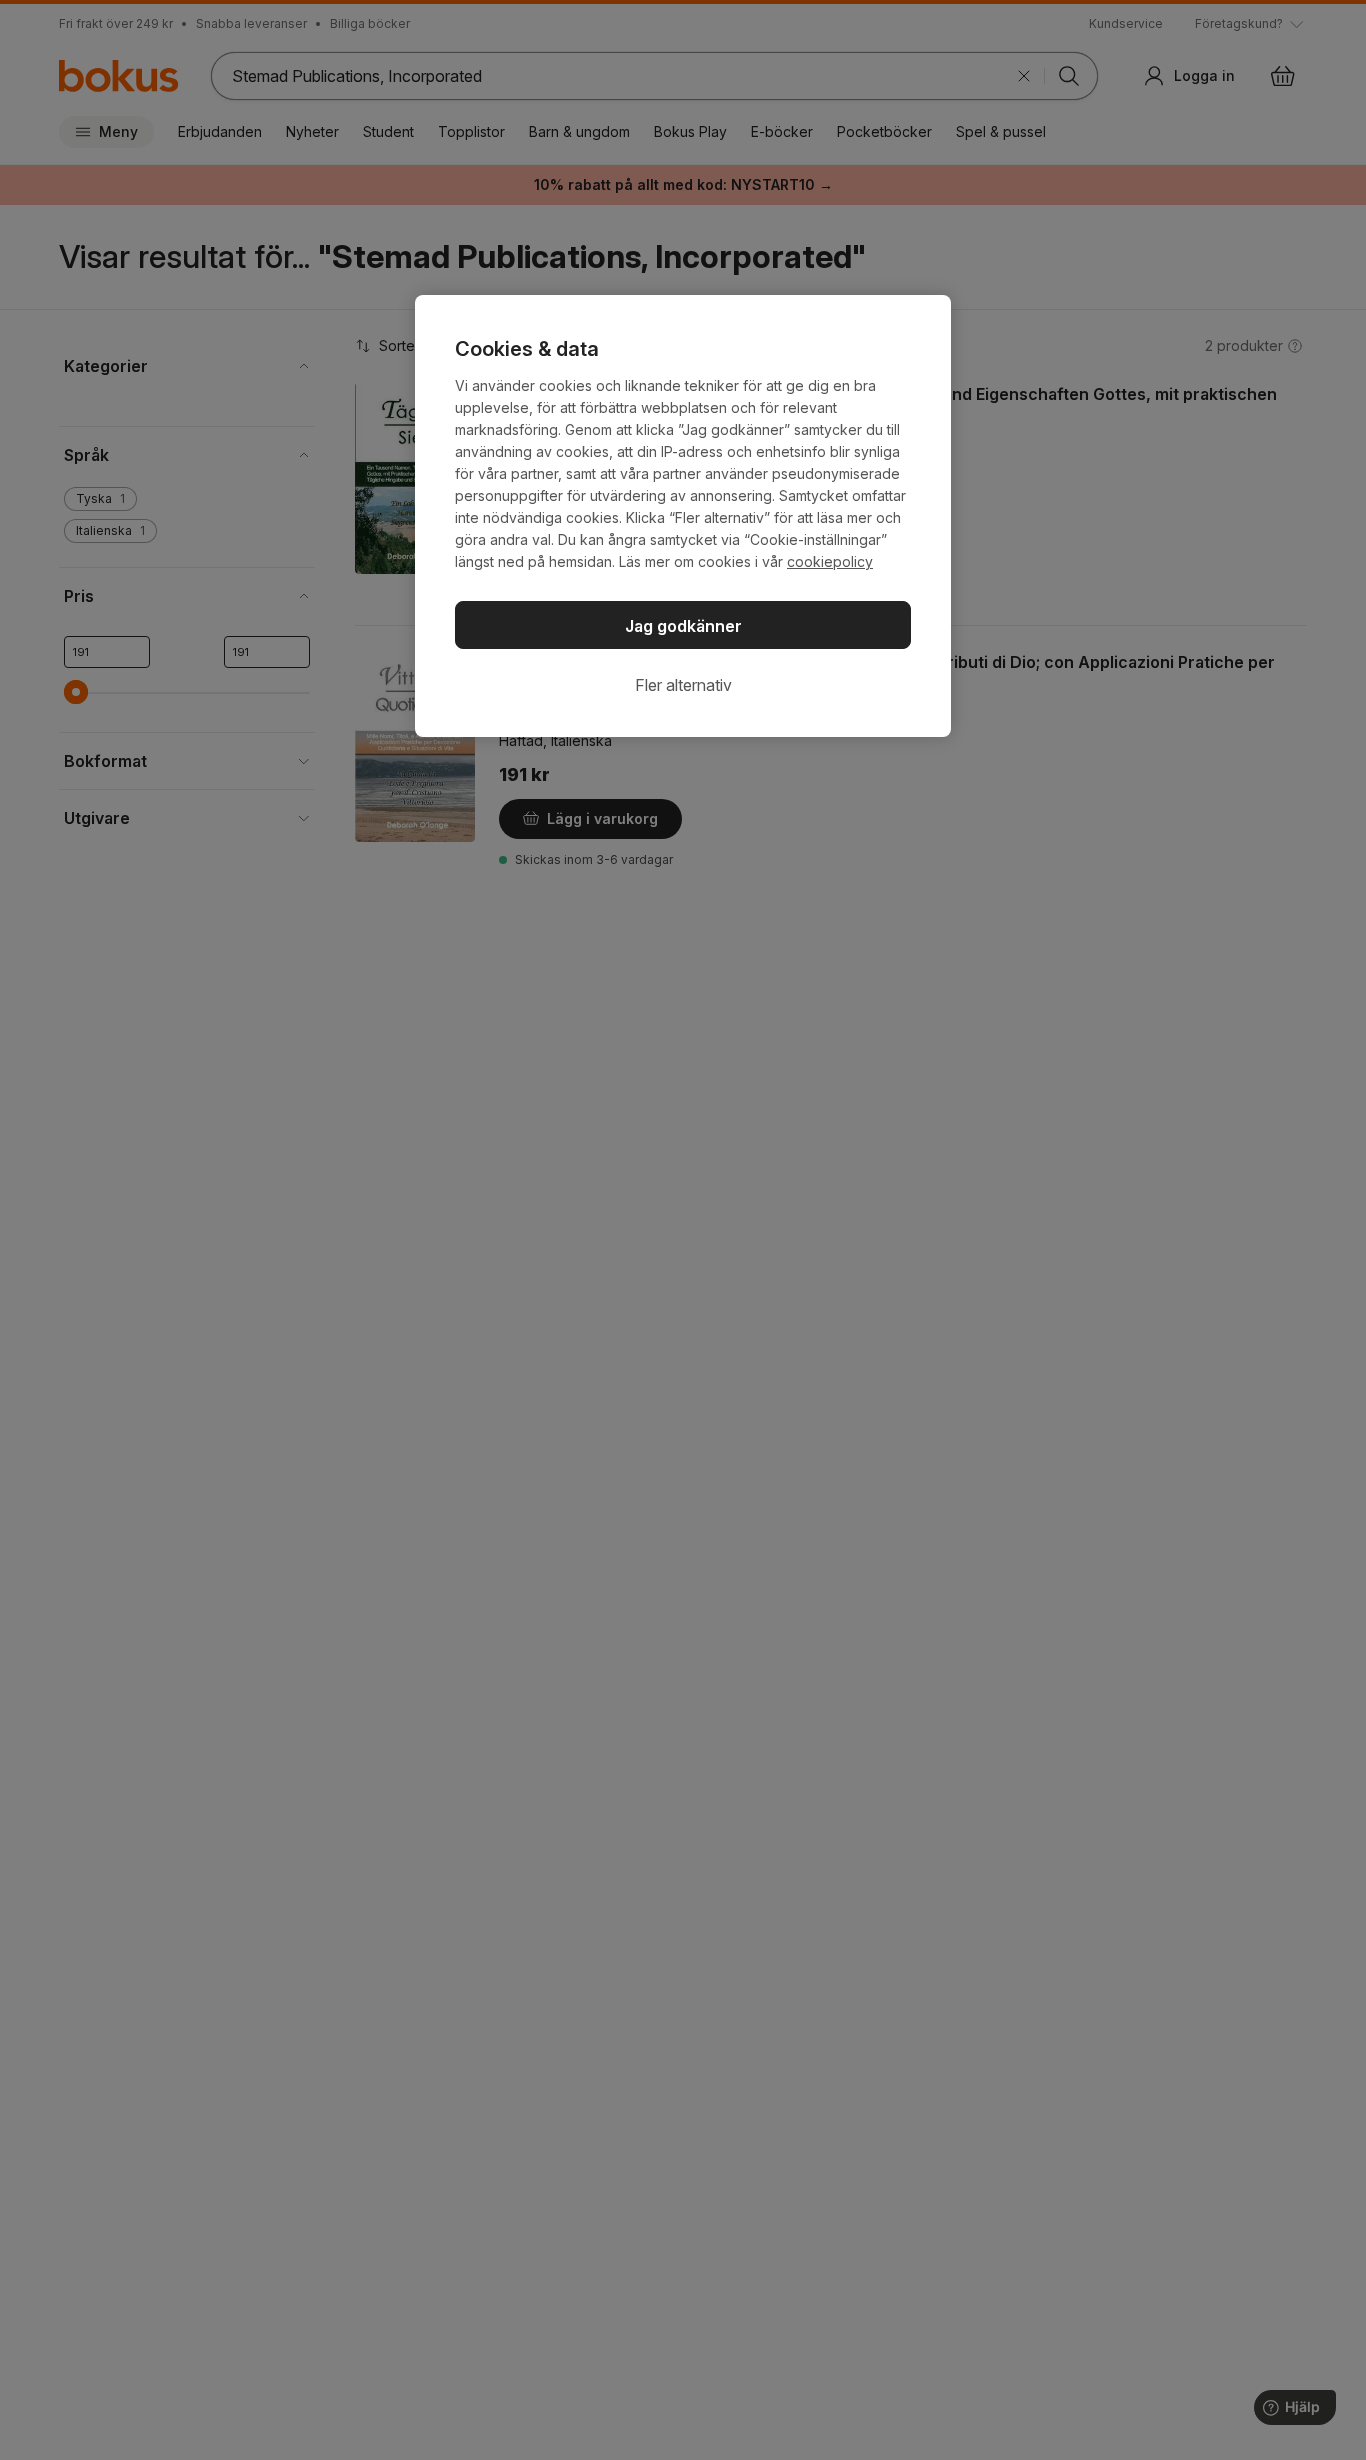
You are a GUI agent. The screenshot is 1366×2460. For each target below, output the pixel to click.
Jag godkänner (683, 626)
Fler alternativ (683, 685)
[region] (683, 516)
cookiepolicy (830, 561)
